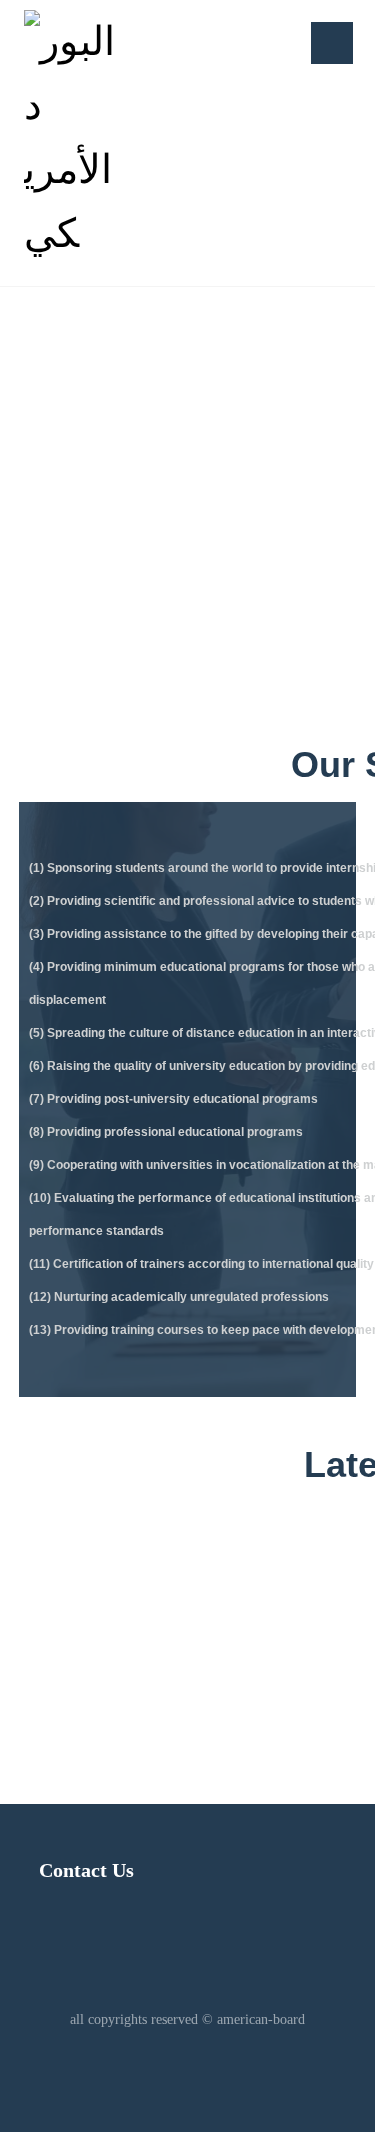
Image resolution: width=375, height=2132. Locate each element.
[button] (332, 43)
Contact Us (86, 1870)
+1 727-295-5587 (176, 1631)
